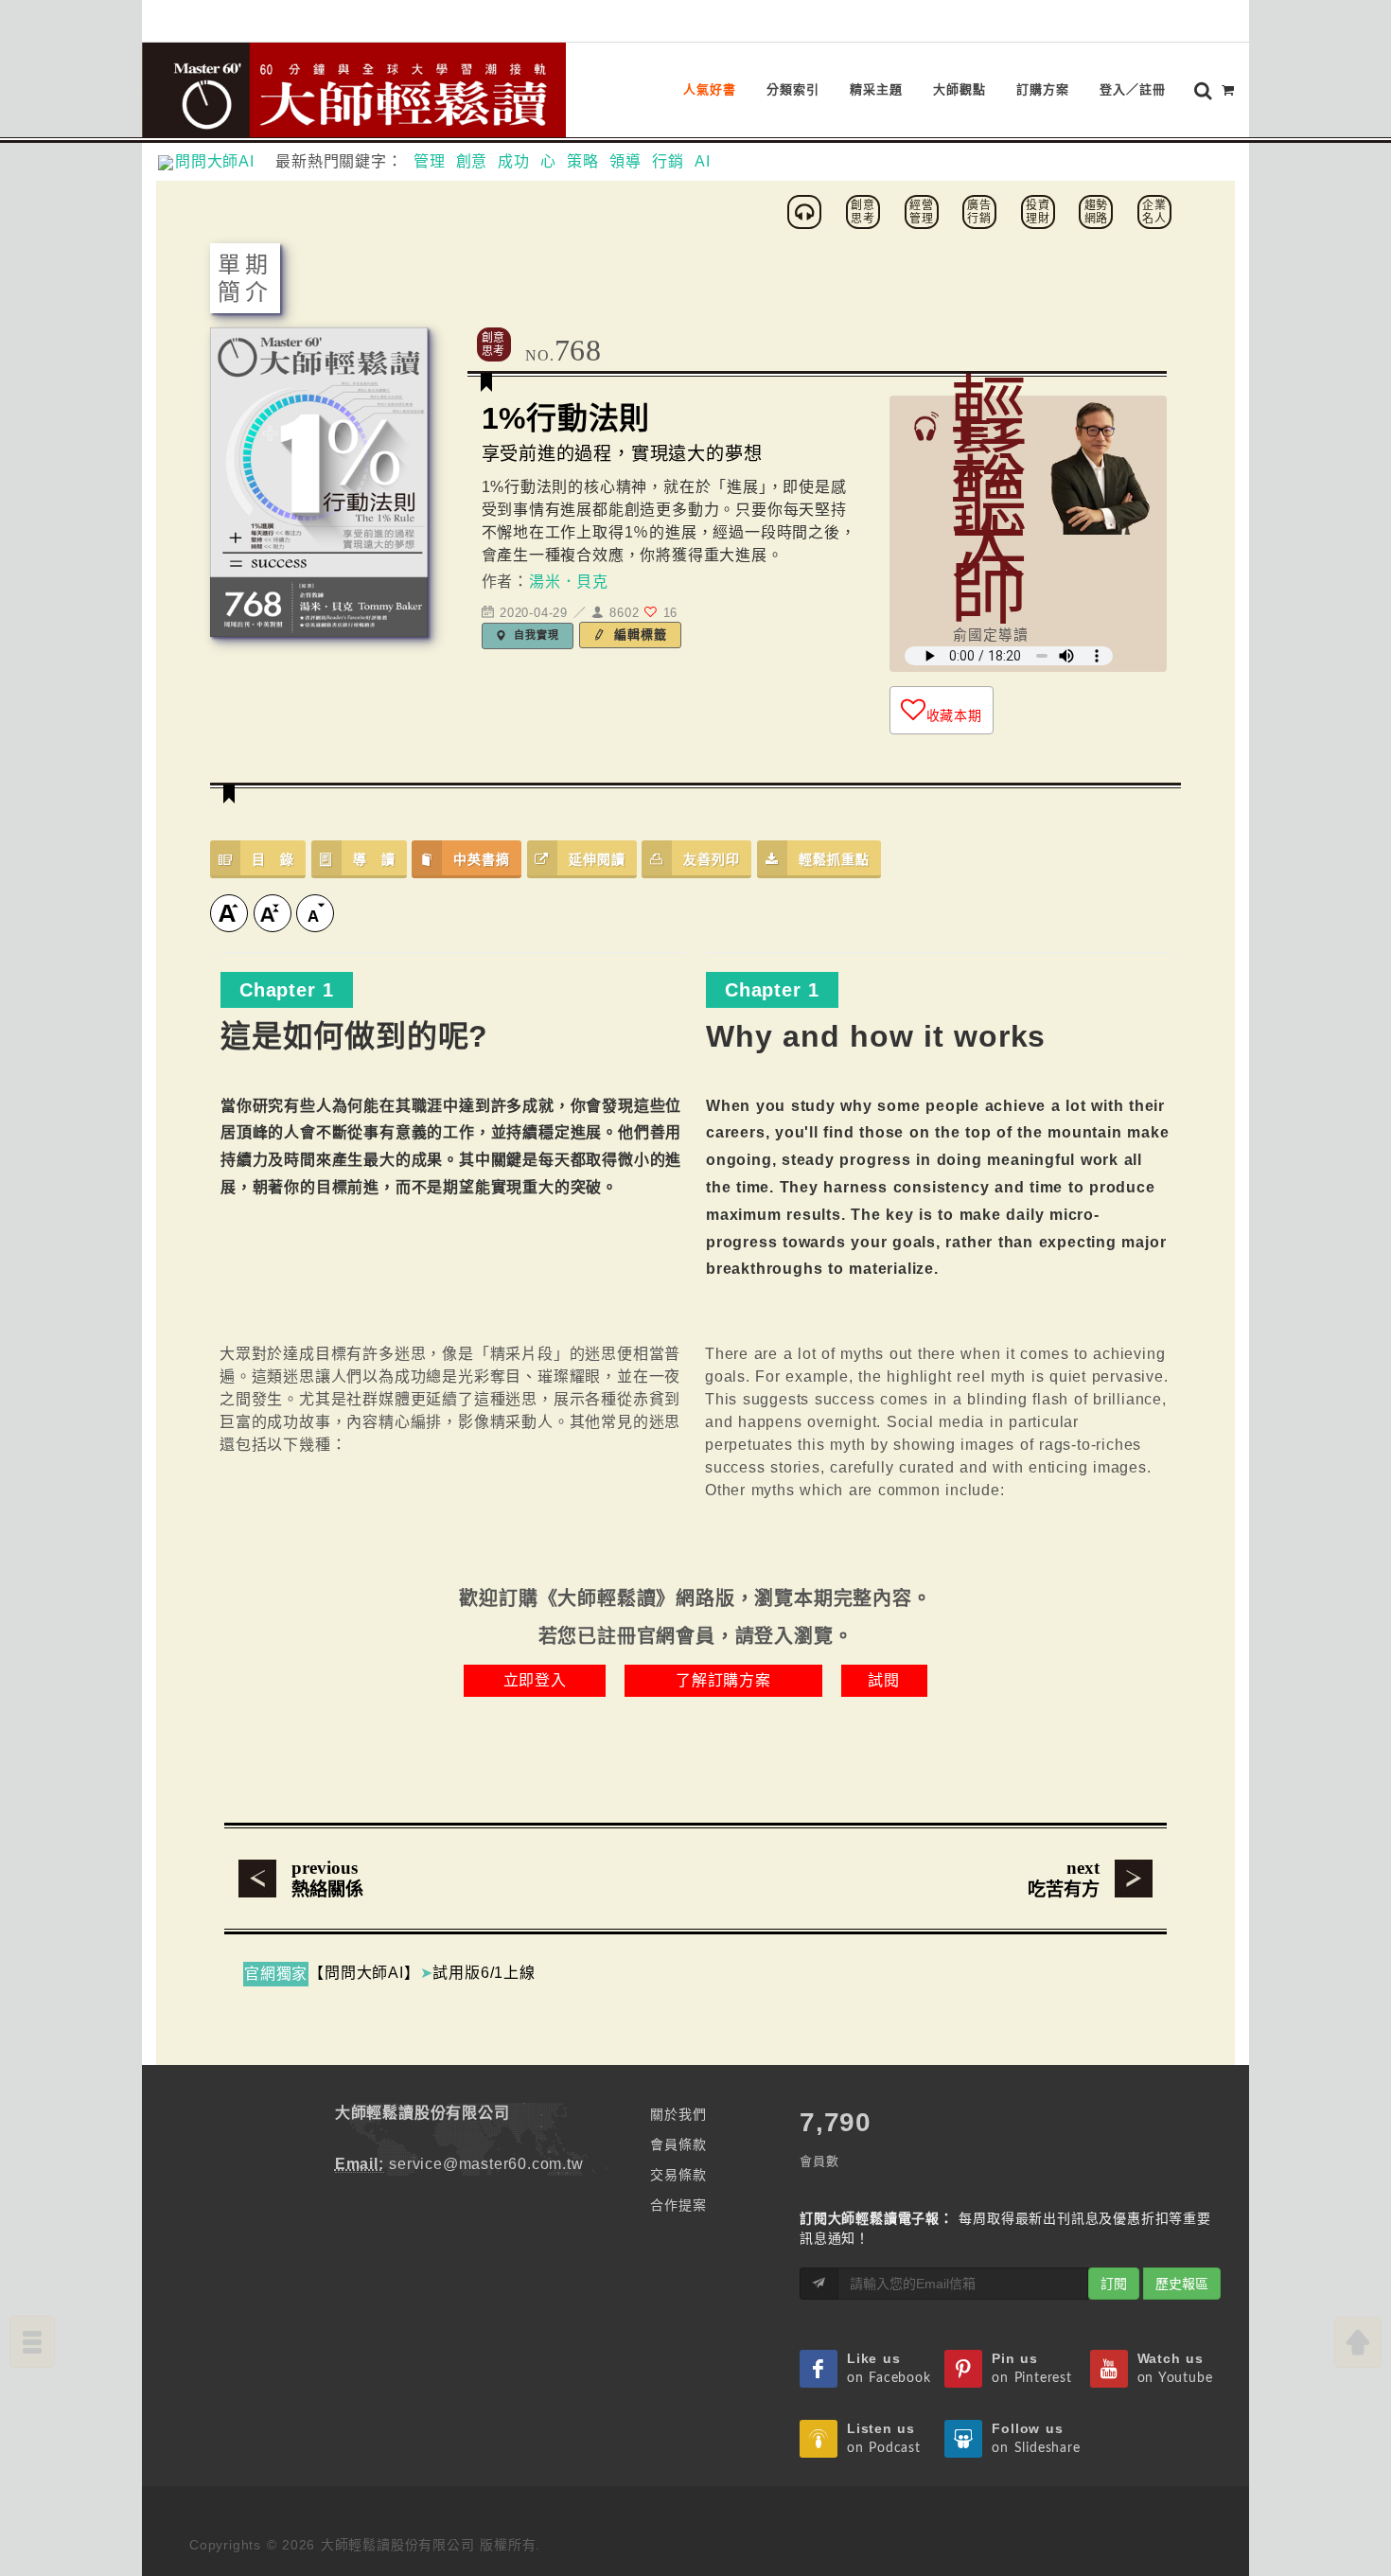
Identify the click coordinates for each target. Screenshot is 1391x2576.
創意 (472, 161)
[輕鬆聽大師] (807, 211)
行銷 (668, 161)
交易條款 (678, 2175)
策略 (583, 161)
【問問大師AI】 (364, 1973)
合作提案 (678, 2205)
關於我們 (678, 2114)
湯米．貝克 (569, 582)
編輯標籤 (638, 635)
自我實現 (535, 635)
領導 (625, 161)
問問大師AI (223, 161)
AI (703, 161)
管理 (430, 161)
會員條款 (678, 2144)
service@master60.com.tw (486, 2164)
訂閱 (1114, 2284)
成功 (514, 161)
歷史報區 (1182, 2284)
